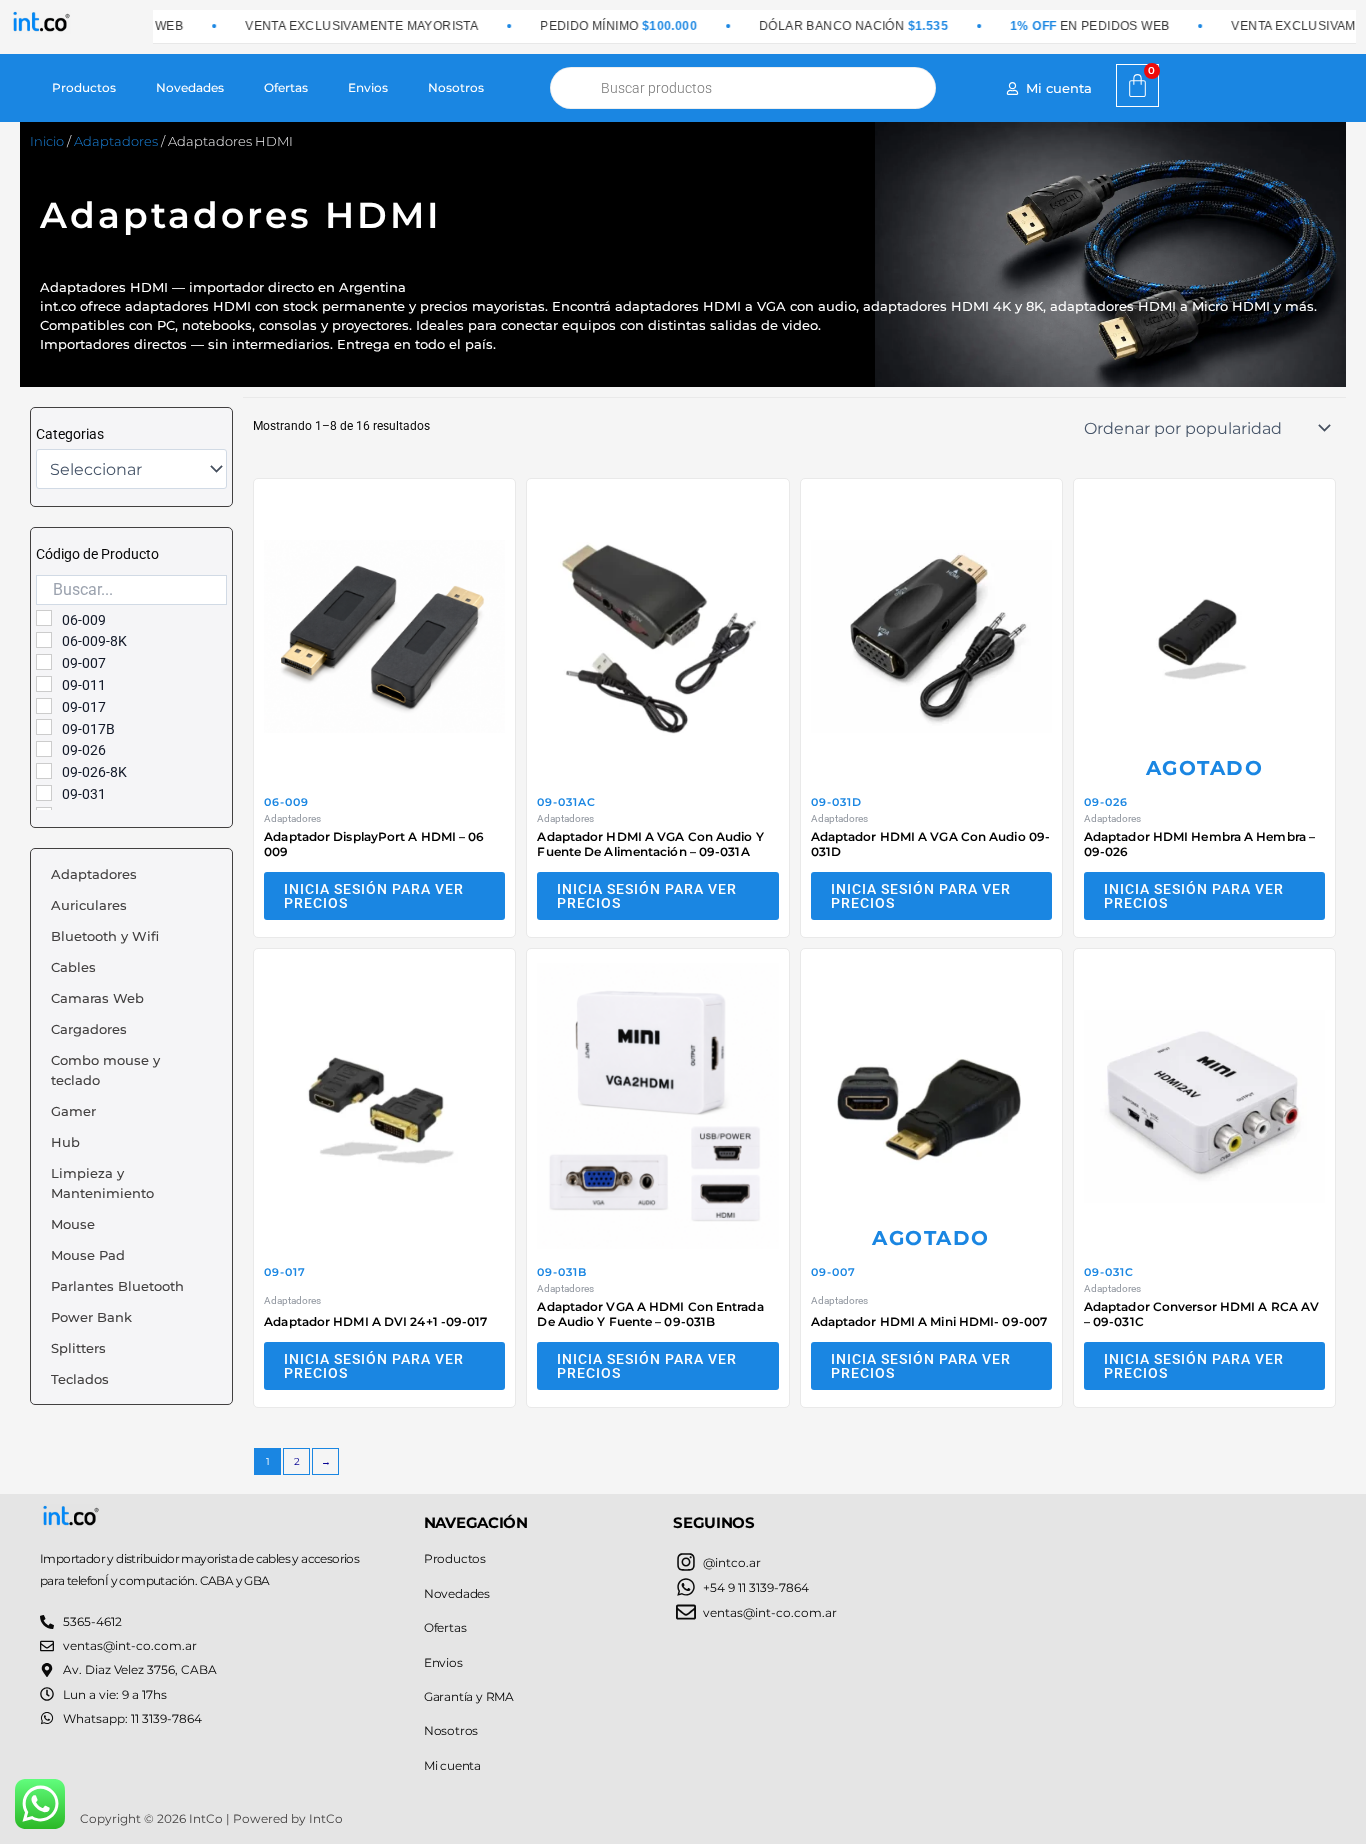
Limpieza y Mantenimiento (102, 1183)
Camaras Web (97, 998)
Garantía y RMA (469, 1696)
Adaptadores (116, 141)
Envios (368, 87)
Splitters (78, 1348)
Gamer (73, 1111)
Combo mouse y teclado (105, 1070)
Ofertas (286, 87)
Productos (84, 87)
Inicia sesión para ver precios (374, 896)
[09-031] (44, 793)
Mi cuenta (452, 1765)
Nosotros (456, 87)
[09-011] (44, 684)
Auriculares (89, 905)
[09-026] (44, 749)
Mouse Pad (88, 1255)
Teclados (80, 1379)
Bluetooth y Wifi (105, 936)
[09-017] (44, 706)
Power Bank (91, 1317)
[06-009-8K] (44, 640)
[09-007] (44, 662)
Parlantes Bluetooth (117, 1286)
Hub (65, 1142)
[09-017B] (44, 727)
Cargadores (89, 1029)
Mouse (73, 1224)
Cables (73, 967)
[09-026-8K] (44, 771)
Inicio (47, 141)
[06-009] (44, 618)
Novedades (190, 87)
